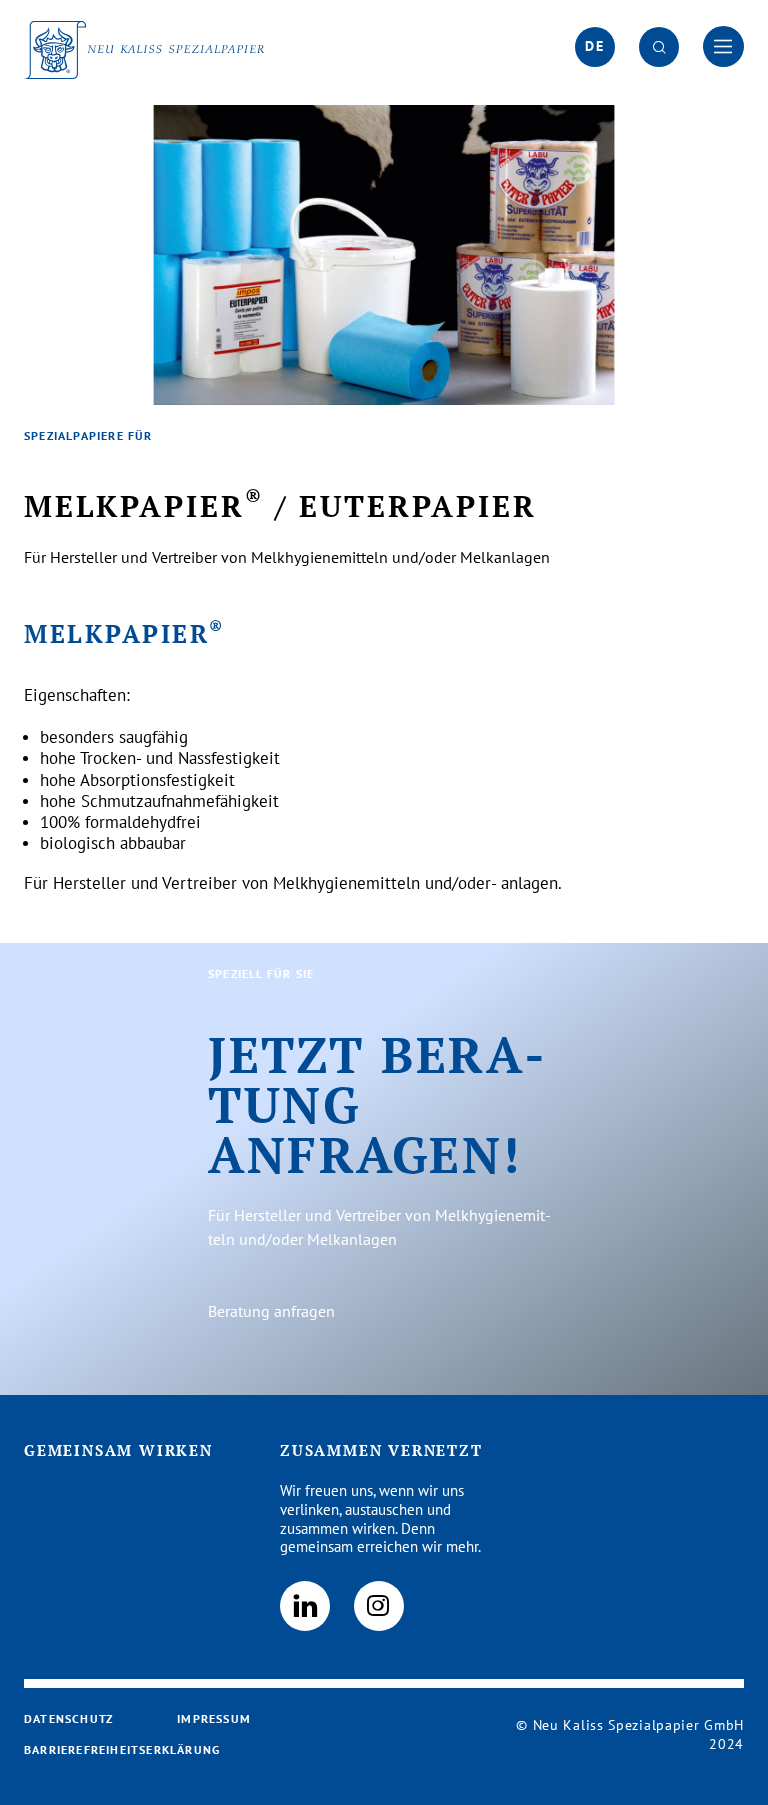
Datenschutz (68, 1718)
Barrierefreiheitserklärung (122, 1749)
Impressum (214, 1718)
